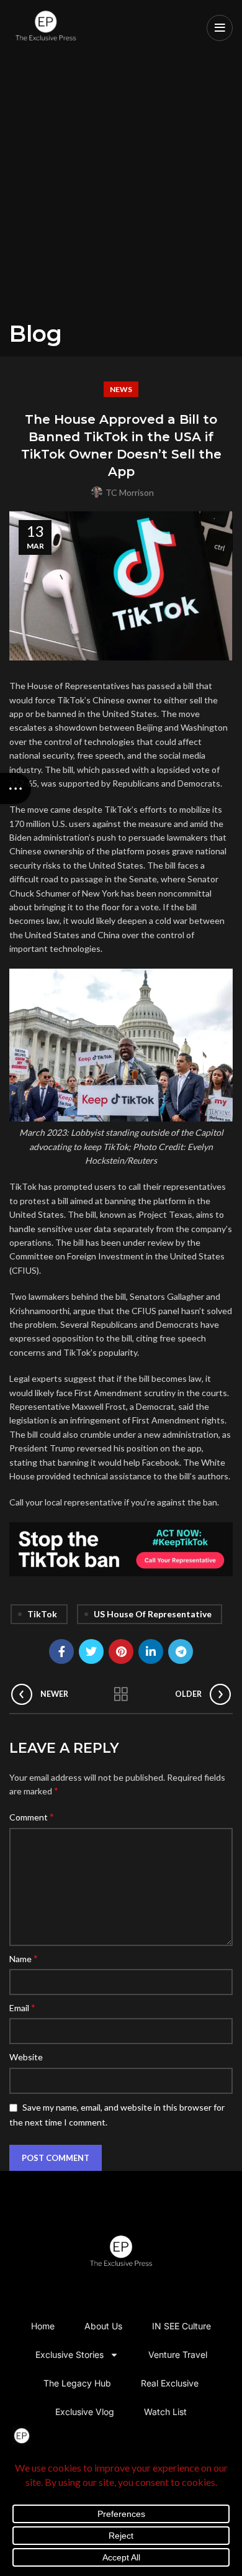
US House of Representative (153, 1614)
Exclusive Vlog (85, 2412)
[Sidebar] (16, 788)
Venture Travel (178, 2354)
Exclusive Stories (69, 2354)
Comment (32, 1816)
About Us (103, 2326)
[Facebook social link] (61, 1651)
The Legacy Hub (77, 2383)
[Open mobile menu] (220, 28)
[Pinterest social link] (121, 1651)
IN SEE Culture (181, 2326)
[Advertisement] (121, 193)
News (121, 389)
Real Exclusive (170, 2383)
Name (24, 1958)
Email (22, 2007)
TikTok (42, 1614)
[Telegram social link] (181, 1651)
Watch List (165, 2412)
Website (26, 2057)
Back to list (121, 1694)
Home (43, 2326)
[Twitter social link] (91, 1651)
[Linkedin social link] (151, 1651)
